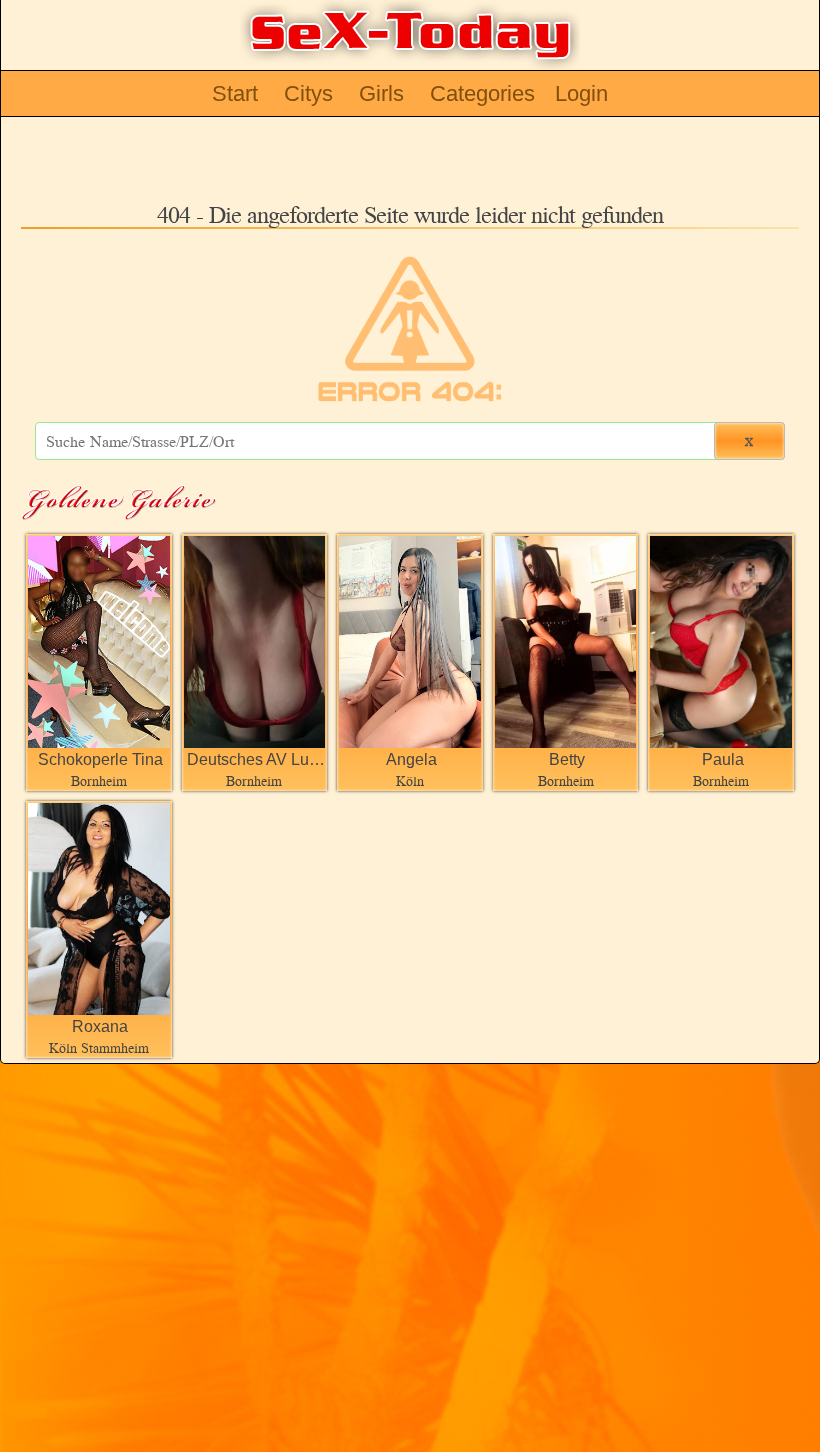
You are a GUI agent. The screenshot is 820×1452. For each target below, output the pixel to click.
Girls (381, 93)
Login (581, 93)
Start (235, 93)
